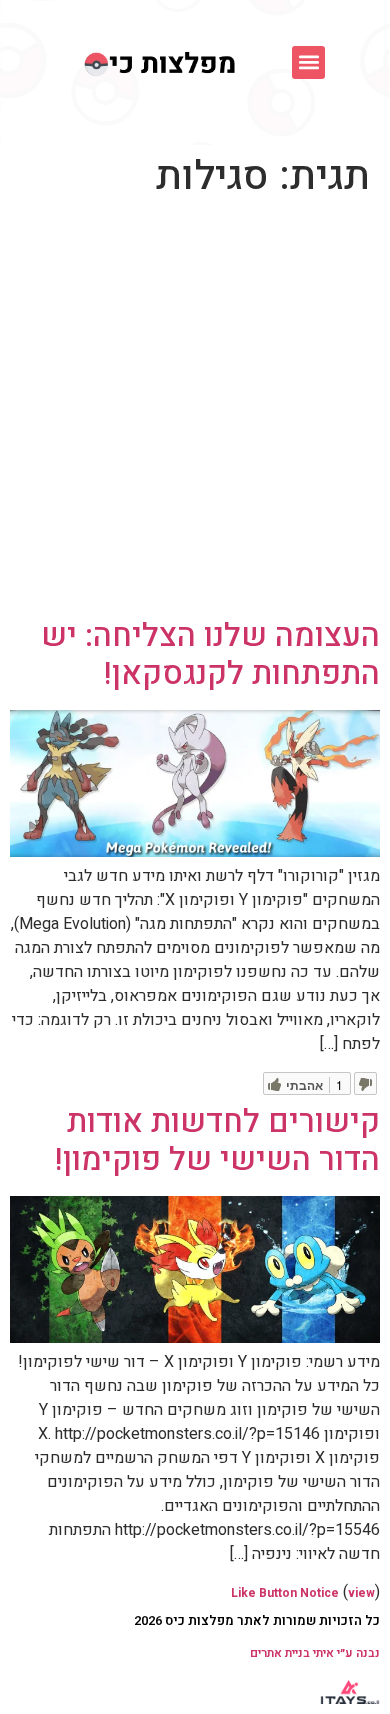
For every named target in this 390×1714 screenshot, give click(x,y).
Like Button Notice (285, 1593)
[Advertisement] (195, 412)
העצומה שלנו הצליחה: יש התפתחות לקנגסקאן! (210, 654)
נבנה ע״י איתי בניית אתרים (315, 1653)
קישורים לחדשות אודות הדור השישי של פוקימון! (217, 1140)
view (361, 1593)
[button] (308, 62)
